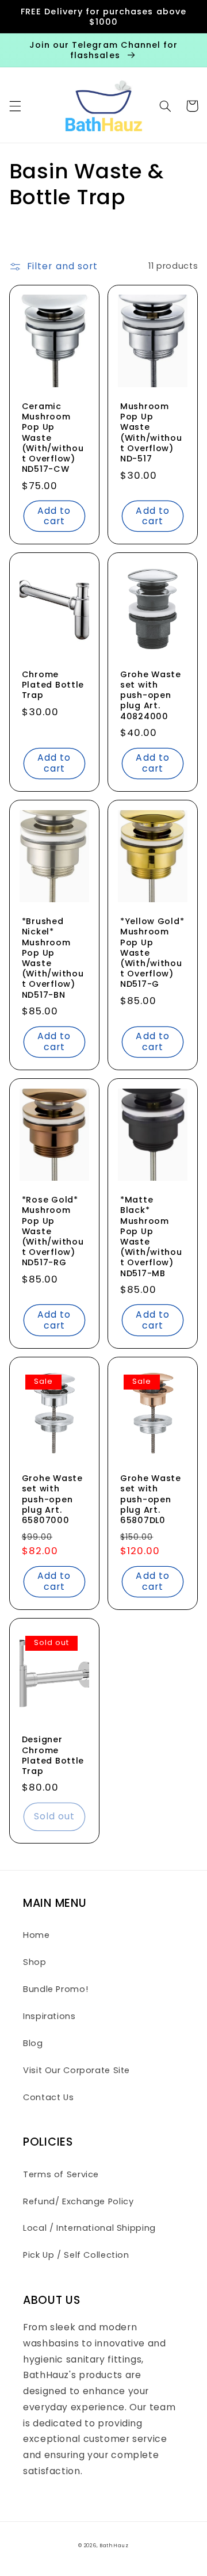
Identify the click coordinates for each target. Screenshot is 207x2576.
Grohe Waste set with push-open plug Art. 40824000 (151, 695)
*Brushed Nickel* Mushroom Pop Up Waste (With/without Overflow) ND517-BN (53, 958)
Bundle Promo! (55, 1989)
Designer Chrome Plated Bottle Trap (53, 1755)
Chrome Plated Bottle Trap (53, 685)
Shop (35, 1962)
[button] (15, 106)
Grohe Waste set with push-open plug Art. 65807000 (52, 1499)
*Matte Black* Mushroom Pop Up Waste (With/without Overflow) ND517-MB (151, 1237)
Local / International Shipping (89, 2228)
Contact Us (48, 2097)
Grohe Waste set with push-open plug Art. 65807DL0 (151, 1499)
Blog (33, 2043)
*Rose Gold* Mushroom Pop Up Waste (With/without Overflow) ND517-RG (53, 1231)
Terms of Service (61, 2174)
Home (37, 1935)
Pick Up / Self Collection (76, 2255)
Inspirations (49, 2016)
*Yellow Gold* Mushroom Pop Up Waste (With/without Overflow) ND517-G (152, 953)
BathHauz (114, 2546)
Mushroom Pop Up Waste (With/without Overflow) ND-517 (151, 432)
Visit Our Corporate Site (76, 2070)
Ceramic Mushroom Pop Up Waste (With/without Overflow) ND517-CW (53, 438)
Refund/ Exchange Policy (78, 2201)
